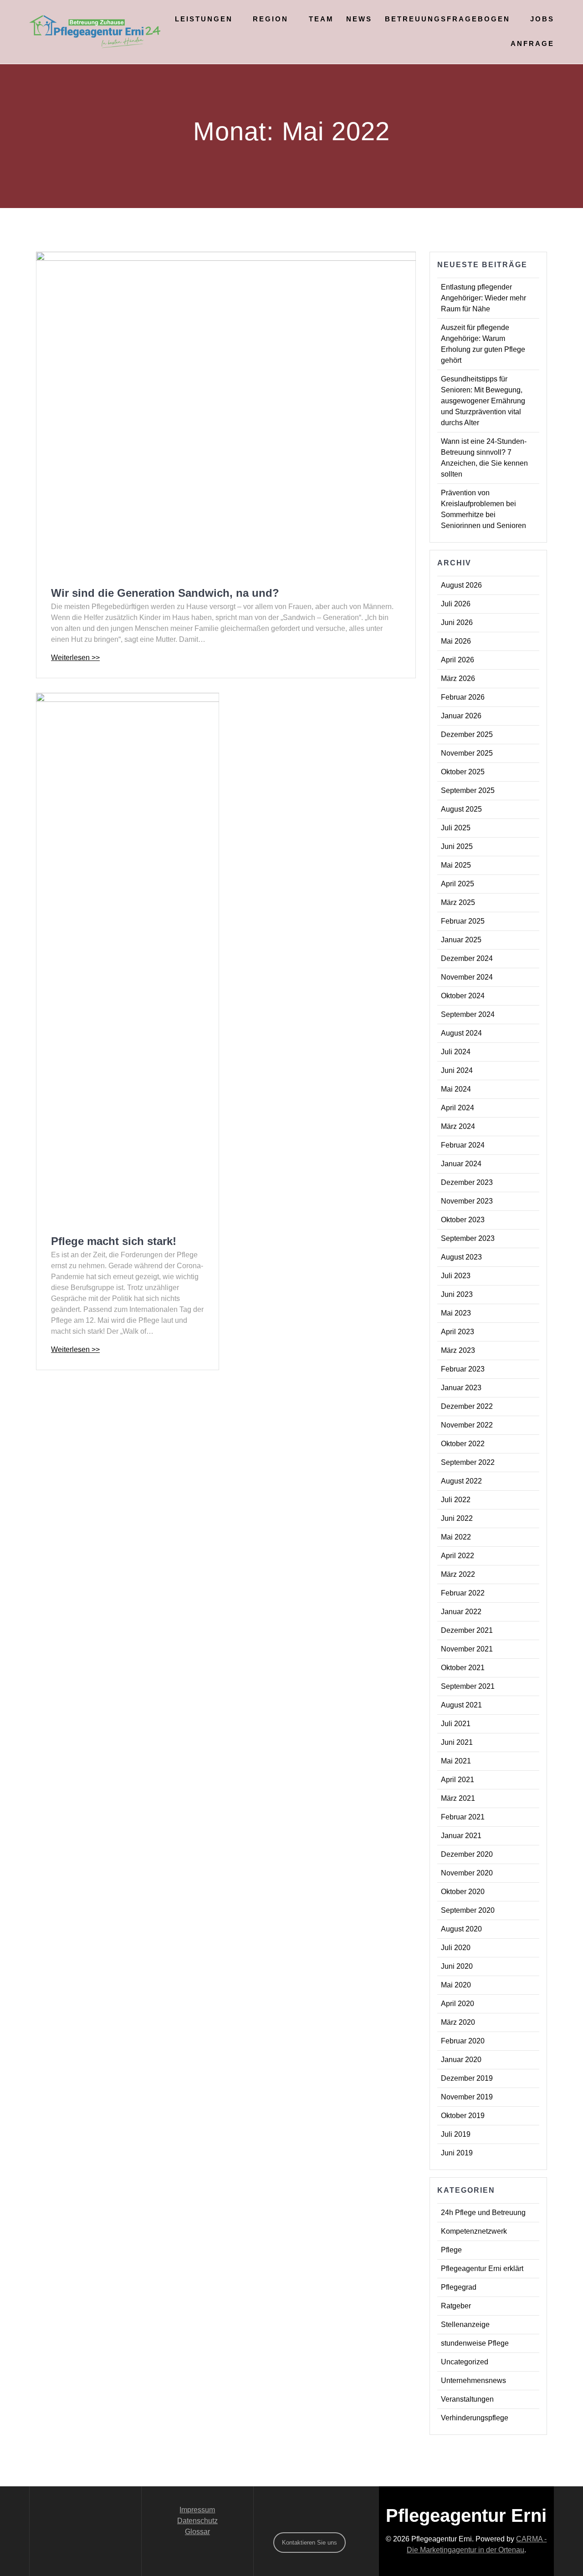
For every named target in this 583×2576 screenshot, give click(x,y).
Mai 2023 (456, 1313)
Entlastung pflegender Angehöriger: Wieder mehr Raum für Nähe (483, 298)
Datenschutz (197, 2521)
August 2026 (461, 585)
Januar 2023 (461, 1388)
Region (271, 19)
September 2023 (468, 1238)
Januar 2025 (461, 940)
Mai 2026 (456, 641)
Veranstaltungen (467, 2399)
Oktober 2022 (463, 1444)
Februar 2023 (463, 1369)
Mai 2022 (456, 1537)
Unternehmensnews (473, 2380)
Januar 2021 (461, 1836)
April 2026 (458, 660)
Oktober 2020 (463, 1892)
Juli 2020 (456, 1948)
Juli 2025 (456, 828)
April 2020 (458, 2004)
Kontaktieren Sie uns (309, 2543)
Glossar (197, 2532)
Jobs (542, 19)
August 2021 (461, 1705)
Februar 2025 (463, 921)
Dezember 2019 (467, 2078)
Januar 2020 (461, 2060)
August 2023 (461, 1257)
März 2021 (458, 1798)
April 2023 (458, 1332)
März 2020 (458, 2022)
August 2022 (461, 1481)
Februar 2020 (463, 2041)
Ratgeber (456, 2306)
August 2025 (461, 809)
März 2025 (458, 902)
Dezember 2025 (467, 734)
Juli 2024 (456, 1052)
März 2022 (458, 1574)
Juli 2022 (456, 1500)
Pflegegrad (459, 2287)
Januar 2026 (461, 716)
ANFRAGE (532, 43)
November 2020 (467, 1873)
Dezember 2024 (467, 958)
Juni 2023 (457, 1294)
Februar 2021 (463, 1817)
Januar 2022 (461, 1612)
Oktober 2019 (463, 2116)
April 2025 (458, 884)
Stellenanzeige (465, 2324)
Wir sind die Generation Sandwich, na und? (165, 593)
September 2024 (468, 1014)
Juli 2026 (456, 604)
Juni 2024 (457, 1070)
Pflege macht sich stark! (114, 1241)
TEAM (321, 19)
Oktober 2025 (463, 772)
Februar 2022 (463, 1593)
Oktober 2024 (463, 996)
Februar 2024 (463, 1145)
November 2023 (467, 1201)
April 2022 (458, 1556)
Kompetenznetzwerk (474, 2231)
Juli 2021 (456, 1724)
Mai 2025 (456, 865)
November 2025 (467, 753)
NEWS (359, 19)
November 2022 (467, 1425)
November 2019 (467, 2097)
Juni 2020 (457, 1966)
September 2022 (468, 1462)
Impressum (197, 2510)
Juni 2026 (457, 622)
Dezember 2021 (467, 1630)
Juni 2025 (457, 846)
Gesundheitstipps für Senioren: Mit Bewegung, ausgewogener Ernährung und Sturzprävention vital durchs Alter (483, 401)
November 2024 (467, 977)
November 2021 (467, 1649)
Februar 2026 (463, 697)
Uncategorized (465, 2362)
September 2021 (468, 1686)
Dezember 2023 (467, 1182)
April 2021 (458, 1780)
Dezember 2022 (467, 1406)
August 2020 (461, 1929)
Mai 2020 (456, 1985)
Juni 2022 (457, 1518)
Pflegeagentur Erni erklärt (482, 2269)
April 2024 (458, 1108)
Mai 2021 (456, 1761)
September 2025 (468, 790)
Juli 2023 (456, 1276)
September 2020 (468, 1910)
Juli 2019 (456, 2134)
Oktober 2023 (463, 1220)
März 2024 (458, 1126)
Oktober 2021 (463, 1668)
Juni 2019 (457, 2153)
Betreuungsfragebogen (447, 19)
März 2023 (458, 1350)
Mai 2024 (456, 1089)
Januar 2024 (461, 1164)
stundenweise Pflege (475, 2343)
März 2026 (458, 678)
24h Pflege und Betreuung (483, 2213)
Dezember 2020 (467, 1854)
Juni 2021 (457, 1742)
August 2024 (461, 1033)
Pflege (451, 2250)
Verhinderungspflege (475, 2418)
